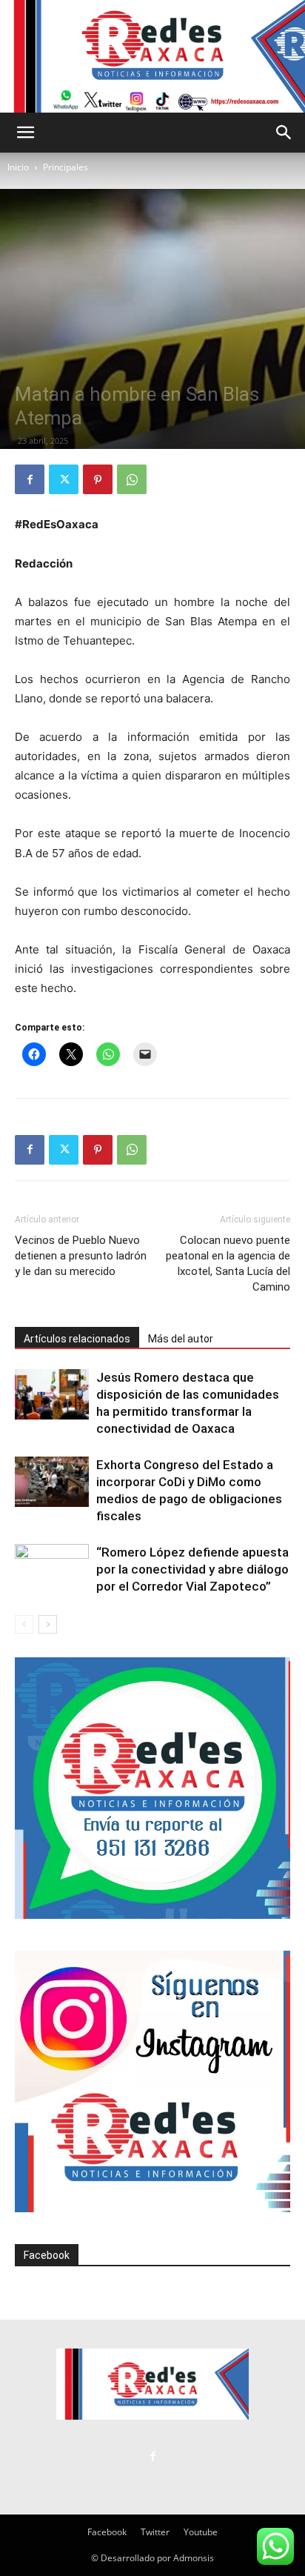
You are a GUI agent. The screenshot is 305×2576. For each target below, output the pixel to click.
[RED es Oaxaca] (152, 56)
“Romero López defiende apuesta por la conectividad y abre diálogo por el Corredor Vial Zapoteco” (192, 1569)
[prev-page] (24, 1624)
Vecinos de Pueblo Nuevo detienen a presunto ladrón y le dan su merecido (81, 1256)
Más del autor (181, 1339)
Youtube (201, 2532)
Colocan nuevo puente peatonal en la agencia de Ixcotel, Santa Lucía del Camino (228, 1264)
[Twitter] (64, 479)
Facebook (47, 2255)
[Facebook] (30, 479)
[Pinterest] (98, 479)
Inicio (18, 167)
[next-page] (48, 1624)
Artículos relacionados (77, 1339)
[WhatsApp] (132, 479)
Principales (66, 167)
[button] (25, 133)
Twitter (155, 2532)
